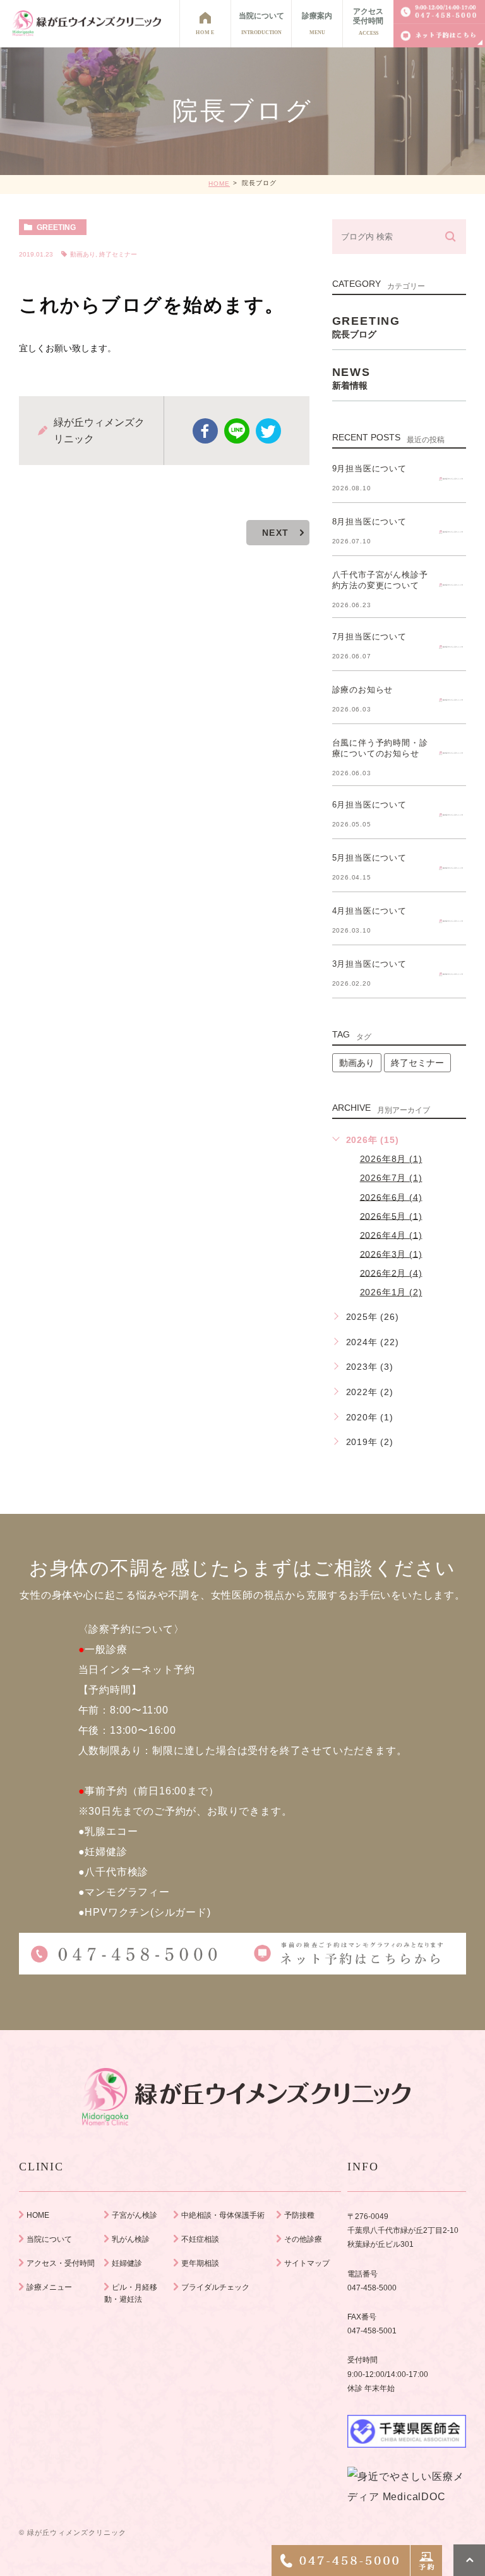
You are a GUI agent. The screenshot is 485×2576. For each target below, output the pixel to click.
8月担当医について (369, 522)
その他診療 (303, 2239)
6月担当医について (369, 805)
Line (237, 431)
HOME (219, 184)
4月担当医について (369, 911)
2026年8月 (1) (391, 1159)
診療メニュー (49, 2287)
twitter (268, 431)
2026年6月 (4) (391, 1197)
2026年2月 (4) (391, 1273)
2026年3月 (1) (391, 1254)
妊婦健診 (127, 2263)
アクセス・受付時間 (61, 2263)
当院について (49, 2239)
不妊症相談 (200, 2239)
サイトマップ (307, 2263)
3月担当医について (369, 964)
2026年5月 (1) (391, 1216)
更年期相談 (200, 2263)
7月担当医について (369, 637)
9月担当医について (369, 469)
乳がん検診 (131, 2239)
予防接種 (299, 2215)
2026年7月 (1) (391, 1178)
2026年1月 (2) (391, 1292)
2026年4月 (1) (391, 1235)
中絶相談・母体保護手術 (223, 2215)
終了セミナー (118, 254)
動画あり (83, 254)
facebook (205, 431)
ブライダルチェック (215, 2287)
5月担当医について (369, 858)
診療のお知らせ (363, 690)
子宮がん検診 (135, 2215)
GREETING (366, 327)
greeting (56, 227)
